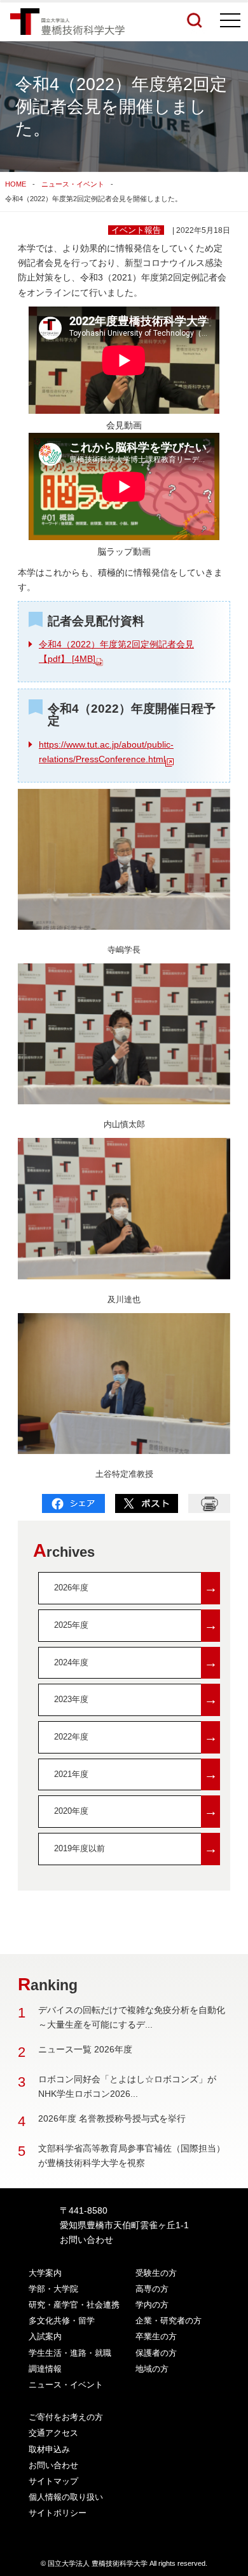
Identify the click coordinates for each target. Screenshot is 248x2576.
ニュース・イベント (73, 184)
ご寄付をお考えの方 (66, 2417)
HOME (16, 184)
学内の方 (152, 2305)
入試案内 (45, 2336)
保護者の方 (156, 2353)
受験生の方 (156, 2273)
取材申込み (49, 2449)
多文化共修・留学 (62, 2321)
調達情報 (45, 2369)
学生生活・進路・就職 (70, 2353)
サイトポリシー (58, 2513)
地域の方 (152, 2369)
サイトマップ (53, 2481)
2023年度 (136, 1699)
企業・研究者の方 (169, 2321)
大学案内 (45, 2273)
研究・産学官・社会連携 (74, 2305)
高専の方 (152, 2289)
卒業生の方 (156, 2336)
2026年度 (136, 1588)
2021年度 (136, 1774)
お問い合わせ (86, 2240)
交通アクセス (53, 2433)
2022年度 (136, 1737)
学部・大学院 (53, 2289)
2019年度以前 (136, 1848)
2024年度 (136, 1662)
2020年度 (136, 1811)
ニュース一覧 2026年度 (85, 2049)
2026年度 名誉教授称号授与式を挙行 (112, 2118)
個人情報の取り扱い (66, 2497)
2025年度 (136, 1625)
